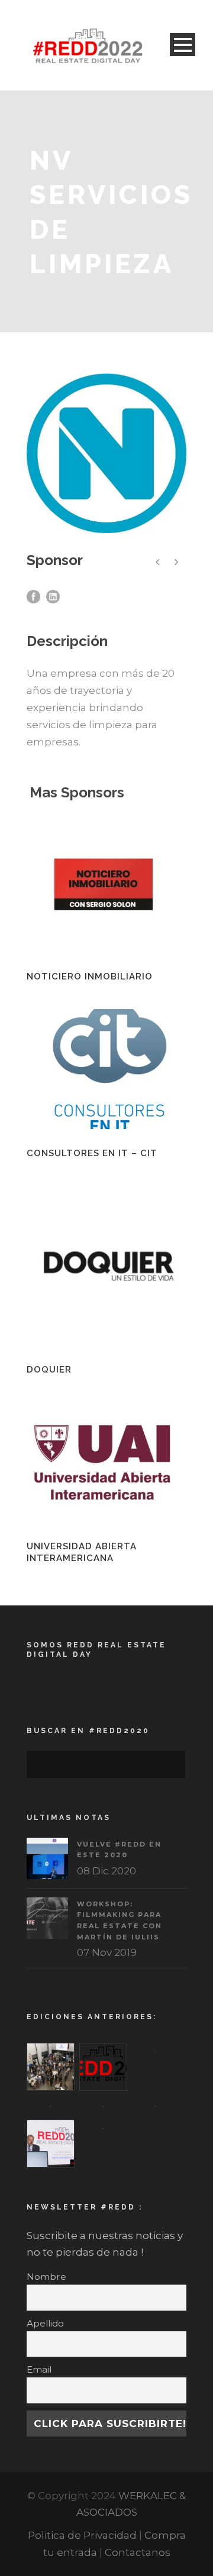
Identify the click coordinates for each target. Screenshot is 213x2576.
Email (39, 2369)
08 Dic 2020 (106, 1871)
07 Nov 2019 (107, 1952)
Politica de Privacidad (82, 2535)
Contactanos (138, 2552)
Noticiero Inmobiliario (90, 976)
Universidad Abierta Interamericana (82, 1552)
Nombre (46, 2277)
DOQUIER (49, 1370)
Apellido (45, 2323)
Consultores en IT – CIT (92, 1153)
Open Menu (183, 45)
